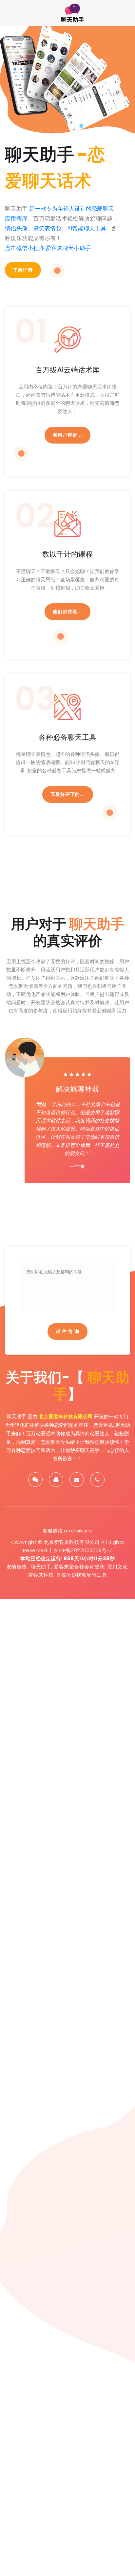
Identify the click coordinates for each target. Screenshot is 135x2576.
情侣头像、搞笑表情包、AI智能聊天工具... (57, 228)
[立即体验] (57, 271)
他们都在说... (67, 612)
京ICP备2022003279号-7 (83, 1550)
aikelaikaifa (78, 1531)
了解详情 (23, 270)
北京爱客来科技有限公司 (66, 1416)
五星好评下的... (68, 794)
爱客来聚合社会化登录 (79, 1567)
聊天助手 (41, 1567)
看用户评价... (67, 435)
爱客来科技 (41, 1575)
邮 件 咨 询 (67, 1331)
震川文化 (117, 1567)
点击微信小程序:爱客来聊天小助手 (48, 248)
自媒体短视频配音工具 (81, 1575)
